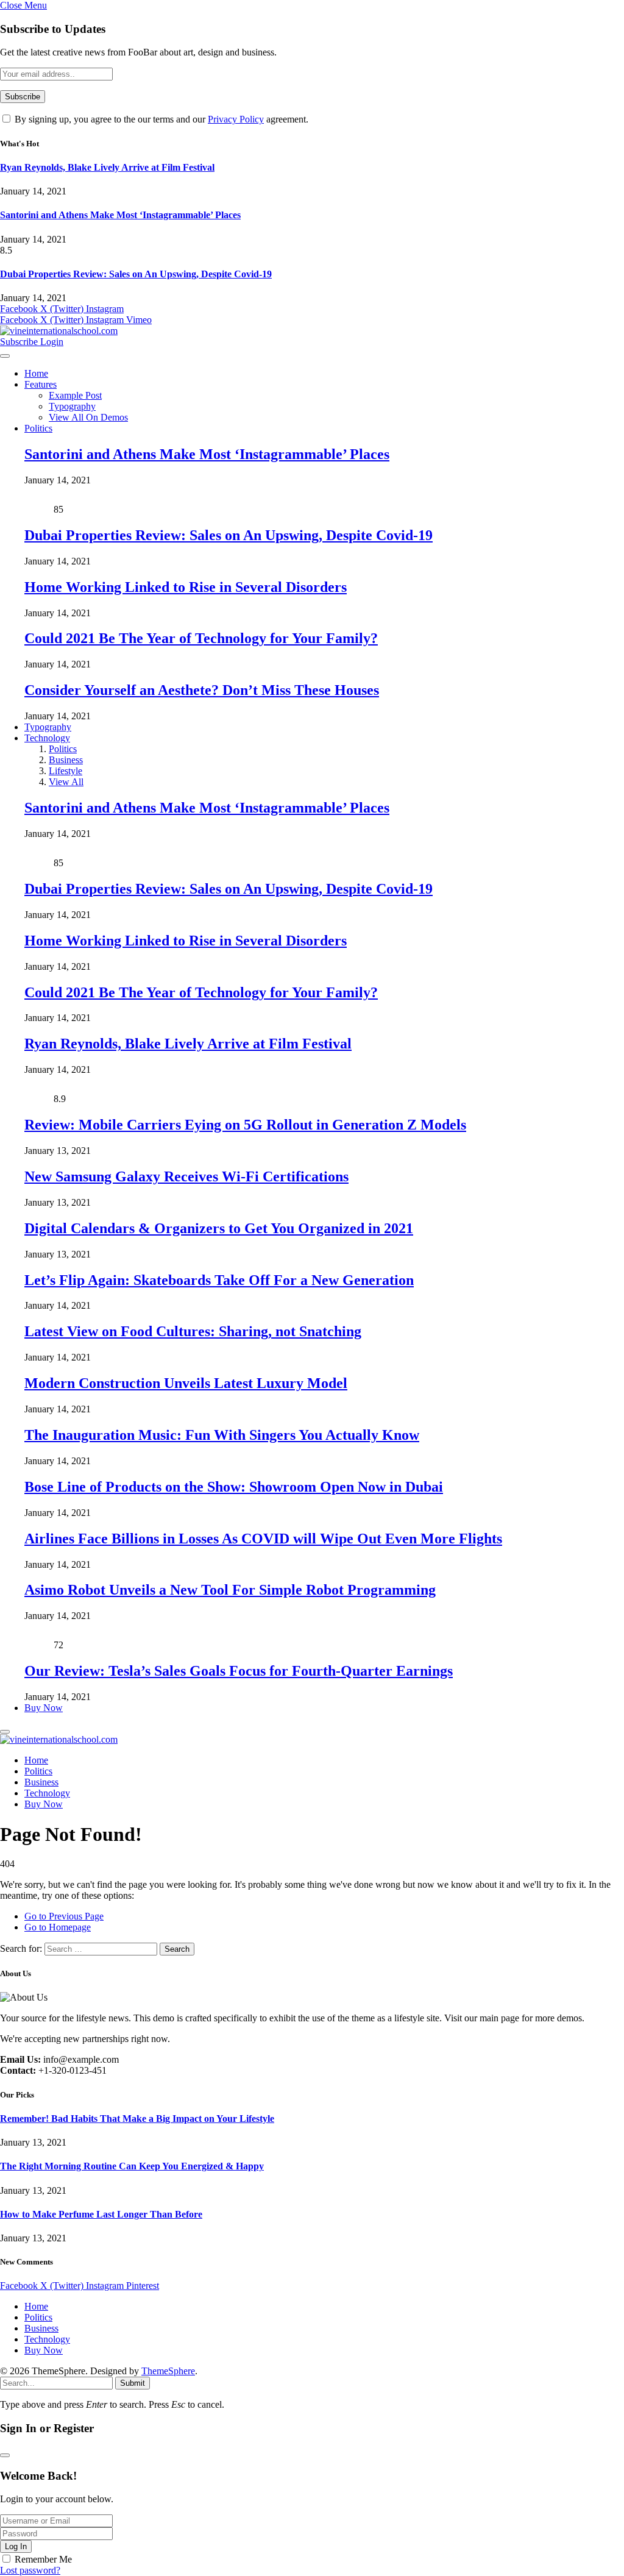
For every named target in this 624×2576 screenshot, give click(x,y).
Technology (47, 738)
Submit (133, 2383)
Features (41, 384)
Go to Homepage (58, 1927)
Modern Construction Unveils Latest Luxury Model (186, 1383)
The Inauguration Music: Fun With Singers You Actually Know (222, 1435)
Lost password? (30, 2570)
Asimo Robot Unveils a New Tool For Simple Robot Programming (230, 1590)
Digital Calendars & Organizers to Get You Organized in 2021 (219, 1228)
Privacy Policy (236, 119)
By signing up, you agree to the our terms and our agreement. (160, 119)
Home (36, 373)
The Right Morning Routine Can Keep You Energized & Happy (132, 2166)
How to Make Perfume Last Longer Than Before (101, 2214)
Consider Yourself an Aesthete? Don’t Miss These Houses (202, 690)
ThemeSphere (168, 2371)
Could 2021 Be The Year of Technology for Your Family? (201, 638)
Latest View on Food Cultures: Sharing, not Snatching (193, 1331)
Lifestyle (66, 771)
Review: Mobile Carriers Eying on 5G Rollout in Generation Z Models (245, 1125)
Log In (16, 2546)
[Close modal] (5, 2455)
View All (66, 782)
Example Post (75, 395)
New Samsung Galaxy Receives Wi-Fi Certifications (186, 1176)
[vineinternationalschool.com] (59, 331)
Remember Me (43, 2559)
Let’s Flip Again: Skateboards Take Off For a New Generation (219, 1280)
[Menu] (5, 356)
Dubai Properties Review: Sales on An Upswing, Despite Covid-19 (136, 274)
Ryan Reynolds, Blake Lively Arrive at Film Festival (107, 167)
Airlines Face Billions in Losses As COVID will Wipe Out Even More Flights (263, 1539)
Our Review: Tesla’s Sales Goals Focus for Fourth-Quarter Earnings (239, 1671)
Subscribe (20, 342)
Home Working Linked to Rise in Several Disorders (186, 587)
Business (66, 760)
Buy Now (44, 1708)
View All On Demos (88, 417)
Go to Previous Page (64, 1916)
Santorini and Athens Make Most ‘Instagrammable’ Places (120, 215)
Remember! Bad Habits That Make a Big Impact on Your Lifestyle (137, 2119)
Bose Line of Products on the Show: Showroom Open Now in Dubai (234, 1487)
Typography (72, 406)
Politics (38, 428)
